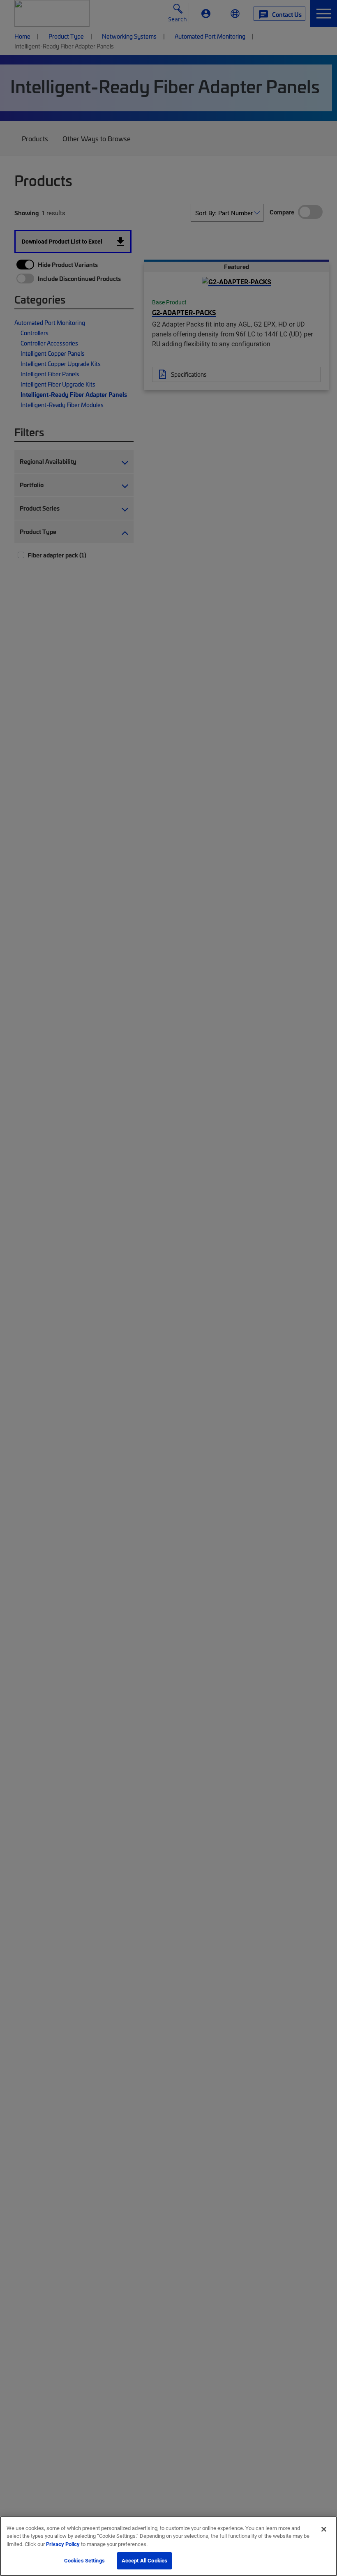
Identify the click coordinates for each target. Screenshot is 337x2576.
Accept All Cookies (144, 2560)
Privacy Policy (63, 2544)
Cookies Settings (84, 2560)
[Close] (324, 2529)
